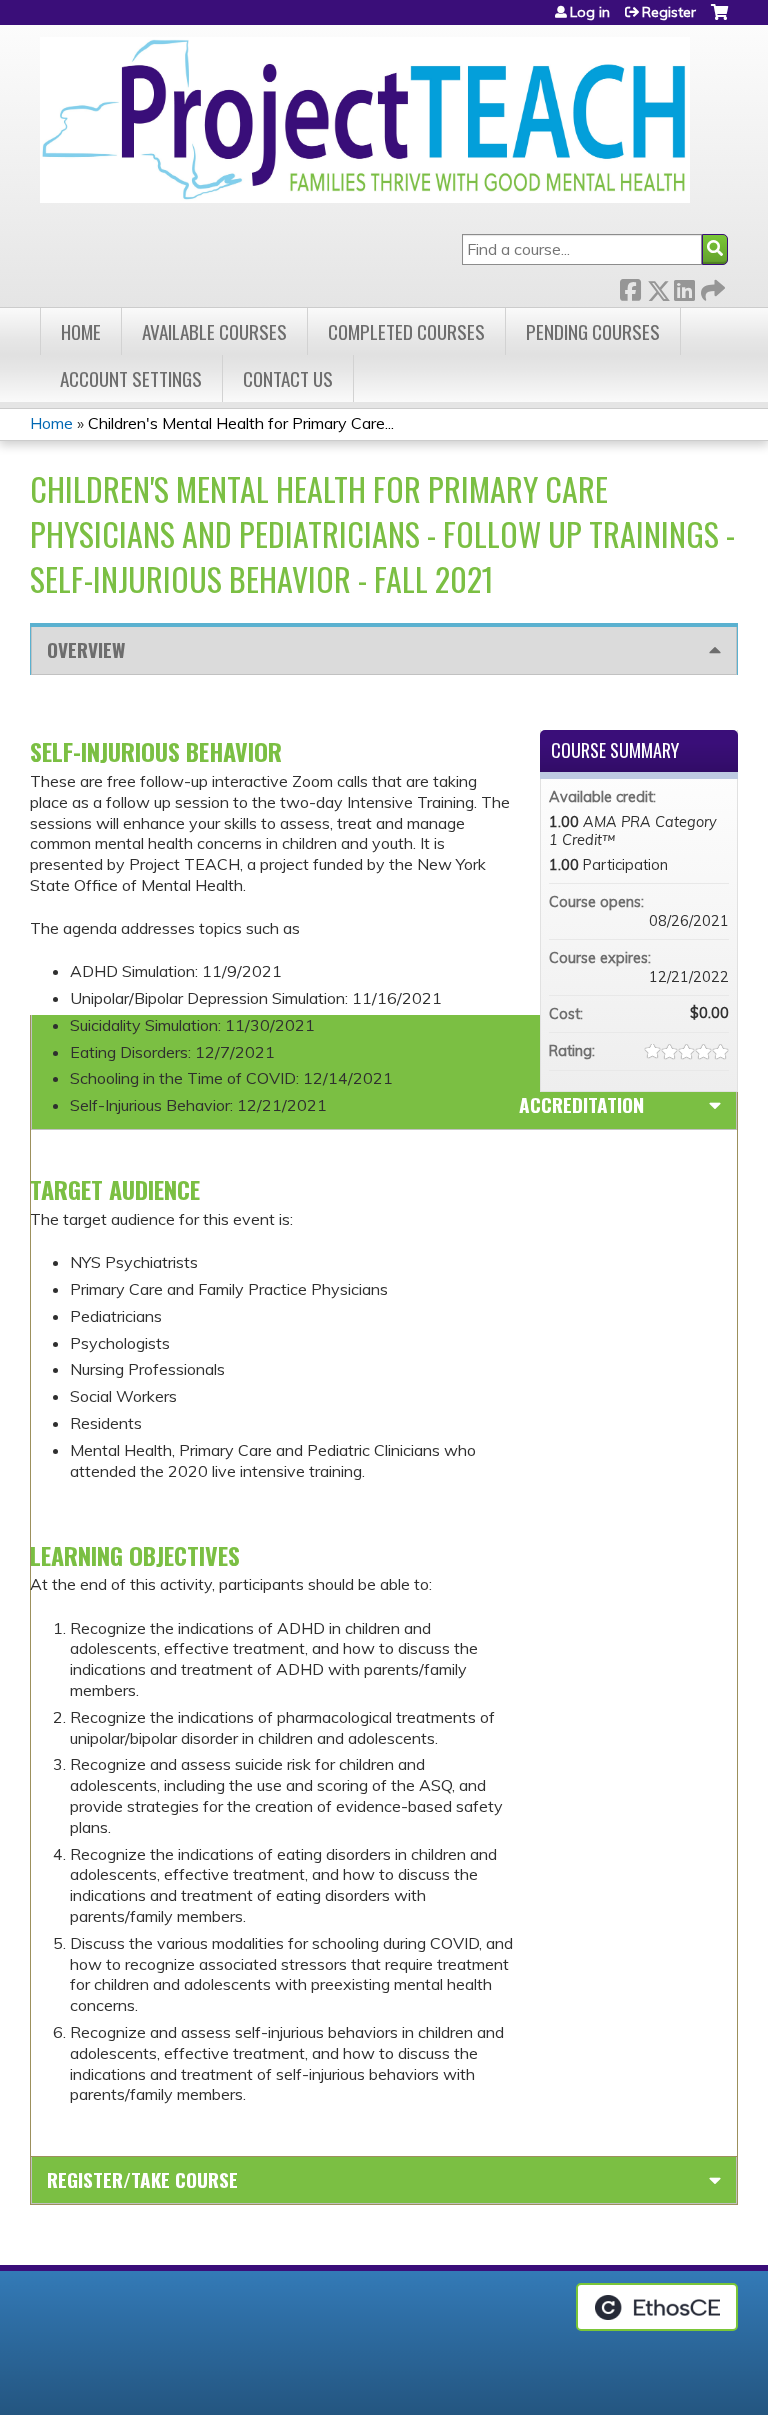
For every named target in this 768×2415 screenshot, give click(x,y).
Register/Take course (142, 2179)
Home (81, 331)
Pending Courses (593, 331)
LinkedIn (684, 286)
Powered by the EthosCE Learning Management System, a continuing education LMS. (657, 2307)
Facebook (630, 286)
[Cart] (719, 19)
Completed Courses (406, 331)
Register (669, 12)
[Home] (365, 120)
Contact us (288, 378)
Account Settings (131, 378)
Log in (590, 12)
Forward (711, 286)
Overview (86, 649)
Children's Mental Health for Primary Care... (241, 423)
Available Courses (214, 331)
